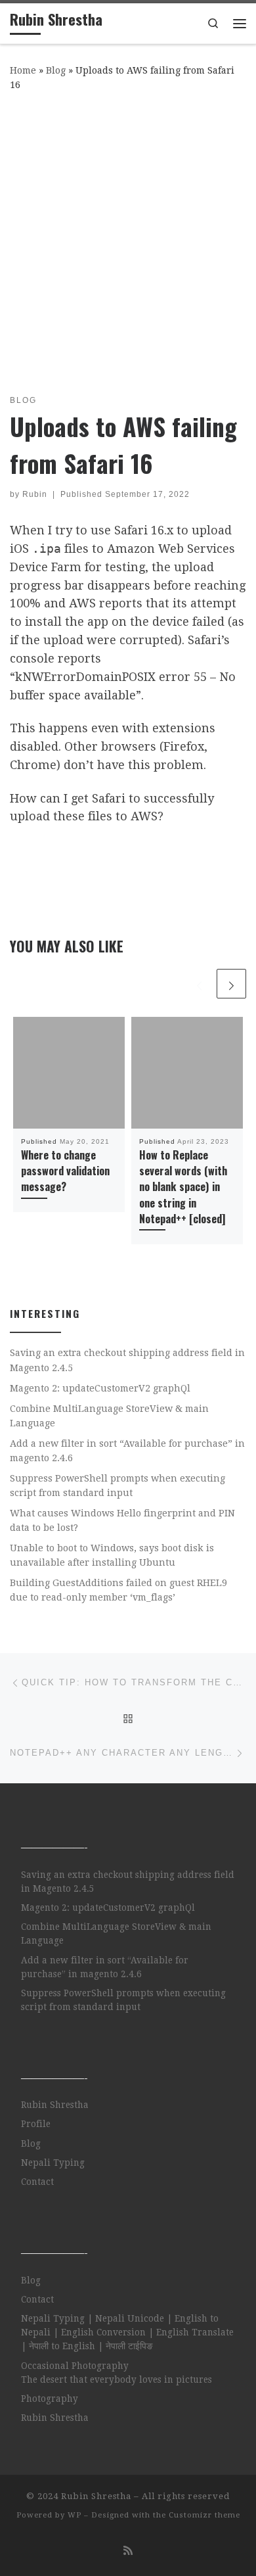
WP (75, 2515)
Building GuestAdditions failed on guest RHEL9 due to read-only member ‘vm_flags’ (118, 1590)
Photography (50, 2399)
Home (23, 70)
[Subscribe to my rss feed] (128, 2551)
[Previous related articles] (199, 984)
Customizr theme (204, 2515)
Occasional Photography (75, 2366)
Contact (37, 2182)
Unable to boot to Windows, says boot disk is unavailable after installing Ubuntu (112, 1555)
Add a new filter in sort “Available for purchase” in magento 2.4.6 (127, 1451)
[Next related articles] (231, 984)
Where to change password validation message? (65, 1171)
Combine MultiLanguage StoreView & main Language (109, 1416)
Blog (56, 70)
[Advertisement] (128, 240)
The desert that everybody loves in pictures (117, 2379)
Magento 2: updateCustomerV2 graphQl (100, 1388)
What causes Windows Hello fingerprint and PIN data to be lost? (122, 1520)
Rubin (35, 494)
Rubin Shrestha (55, 2105)
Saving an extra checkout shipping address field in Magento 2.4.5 (127, 1360)
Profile (36, 2124)
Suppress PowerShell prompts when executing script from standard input (117, 1486)
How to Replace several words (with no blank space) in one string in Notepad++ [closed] (183, 1187)
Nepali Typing (53, 2163)
